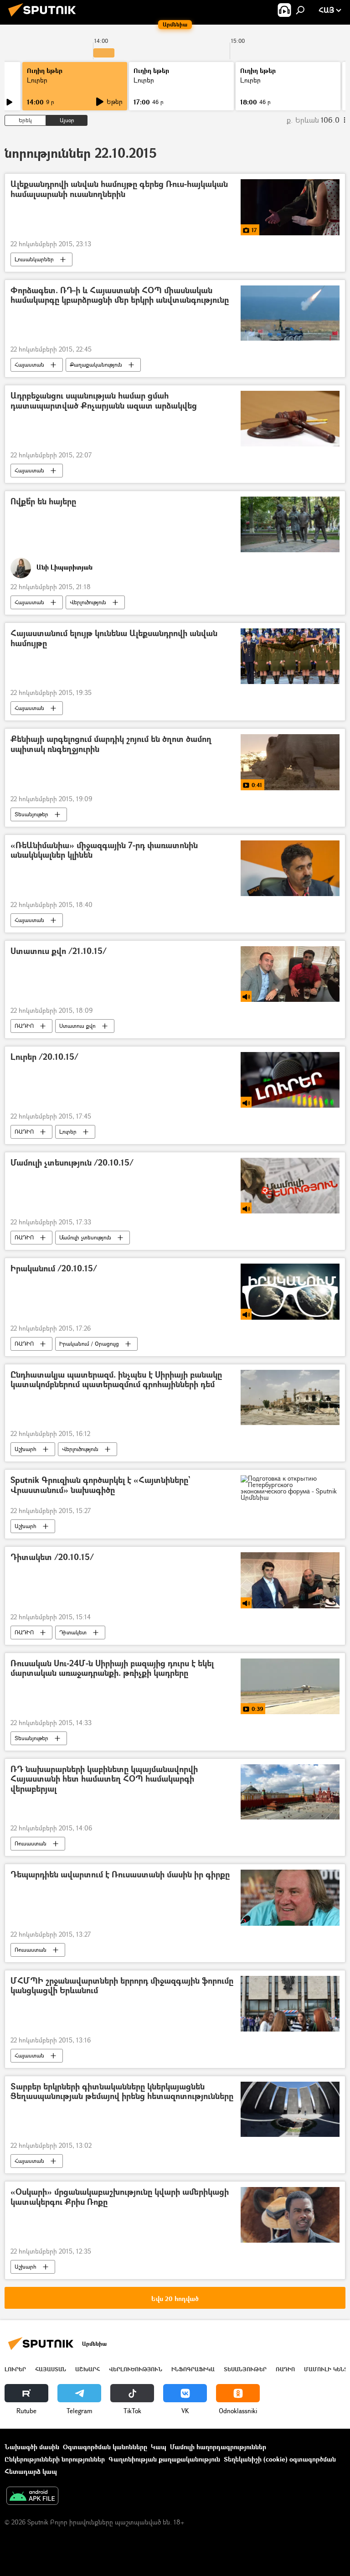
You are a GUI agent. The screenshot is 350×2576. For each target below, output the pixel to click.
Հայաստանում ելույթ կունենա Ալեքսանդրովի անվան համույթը (114, 639)
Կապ (159, 2447)
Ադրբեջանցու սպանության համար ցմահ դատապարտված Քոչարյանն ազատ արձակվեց (104, 401)
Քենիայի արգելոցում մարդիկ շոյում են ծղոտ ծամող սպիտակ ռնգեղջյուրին (111, 744)
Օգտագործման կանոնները (105, 2447)
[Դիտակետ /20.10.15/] (290, 1580)
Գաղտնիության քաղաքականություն (164, 2459)
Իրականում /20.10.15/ (54, 1269)
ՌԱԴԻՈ (24, 1026)
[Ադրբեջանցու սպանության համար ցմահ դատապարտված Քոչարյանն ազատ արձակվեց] (290, 419)
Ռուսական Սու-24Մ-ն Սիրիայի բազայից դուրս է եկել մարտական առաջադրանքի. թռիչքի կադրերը (112, 1669)
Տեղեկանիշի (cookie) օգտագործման (280, 2459)
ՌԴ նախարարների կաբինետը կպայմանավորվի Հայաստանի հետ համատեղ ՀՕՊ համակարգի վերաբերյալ (104, 1779)
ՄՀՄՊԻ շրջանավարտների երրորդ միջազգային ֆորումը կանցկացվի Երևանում (122, 1986)
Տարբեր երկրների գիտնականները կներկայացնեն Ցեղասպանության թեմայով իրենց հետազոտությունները (122, 2092)
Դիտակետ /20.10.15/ (52, 1558)
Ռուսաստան (31, 1843)
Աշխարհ (26, 1449)
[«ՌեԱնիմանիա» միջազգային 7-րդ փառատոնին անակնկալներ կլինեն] (290, 868)
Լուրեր (37, 80)
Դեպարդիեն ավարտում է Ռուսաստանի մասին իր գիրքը (120, 1875)
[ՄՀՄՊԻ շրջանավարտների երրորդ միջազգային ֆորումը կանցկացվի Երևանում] (290, 2004)
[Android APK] (32, 2497)
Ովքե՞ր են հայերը (43, 502)
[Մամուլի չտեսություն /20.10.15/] (290, 1186)
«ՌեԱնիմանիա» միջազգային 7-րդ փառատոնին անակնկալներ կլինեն (104, 851)
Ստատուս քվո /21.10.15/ (59, 951)
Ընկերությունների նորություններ (55, 2459)
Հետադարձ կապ (31, 2471)
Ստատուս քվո (77, 1026)
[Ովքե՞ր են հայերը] (290, 524)
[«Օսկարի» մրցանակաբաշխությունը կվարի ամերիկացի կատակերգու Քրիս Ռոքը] (290, 2215)
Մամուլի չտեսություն (85, 1237)
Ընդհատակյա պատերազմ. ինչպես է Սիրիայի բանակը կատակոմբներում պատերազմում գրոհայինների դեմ (116, 1380)
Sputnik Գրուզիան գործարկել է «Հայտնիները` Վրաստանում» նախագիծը (100, 1485)
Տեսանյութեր (31, 814)
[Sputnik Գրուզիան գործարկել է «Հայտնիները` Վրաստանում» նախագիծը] (290, 1488)
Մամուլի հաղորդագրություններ (218, 2447)
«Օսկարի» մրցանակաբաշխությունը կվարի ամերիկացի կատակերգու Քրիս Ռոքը (120, 2197)
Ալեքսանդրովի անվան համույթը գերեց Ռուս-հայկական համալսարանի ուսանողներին (119, 189)
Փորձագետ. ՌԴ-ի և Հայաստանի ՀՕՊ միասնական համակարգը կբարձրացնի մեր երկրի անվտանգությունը (120, 296)
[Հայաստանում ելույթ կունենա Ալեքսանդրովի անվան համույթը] (290, 656)
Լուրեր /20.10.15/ (44, 1057)
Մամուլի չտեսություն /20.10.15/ (72, 1163)
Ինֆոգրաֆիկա (193, 2369)
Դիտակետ (73, 1632)
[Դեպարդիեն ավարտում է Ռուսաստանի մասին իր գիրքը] (290, 1897)
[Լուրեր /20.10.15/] (290, 1080)
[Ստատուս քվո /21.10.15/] (290, 974)
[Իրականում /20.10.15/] (290, 1291)
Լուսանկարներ (34, 259)
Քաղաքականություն (96, 365)
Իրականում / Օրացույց (89, 1344)
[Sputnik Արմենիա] (45, 18)
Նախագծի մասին (32, 2447)
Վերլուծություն (88, 602)
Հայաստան (29, 365)
